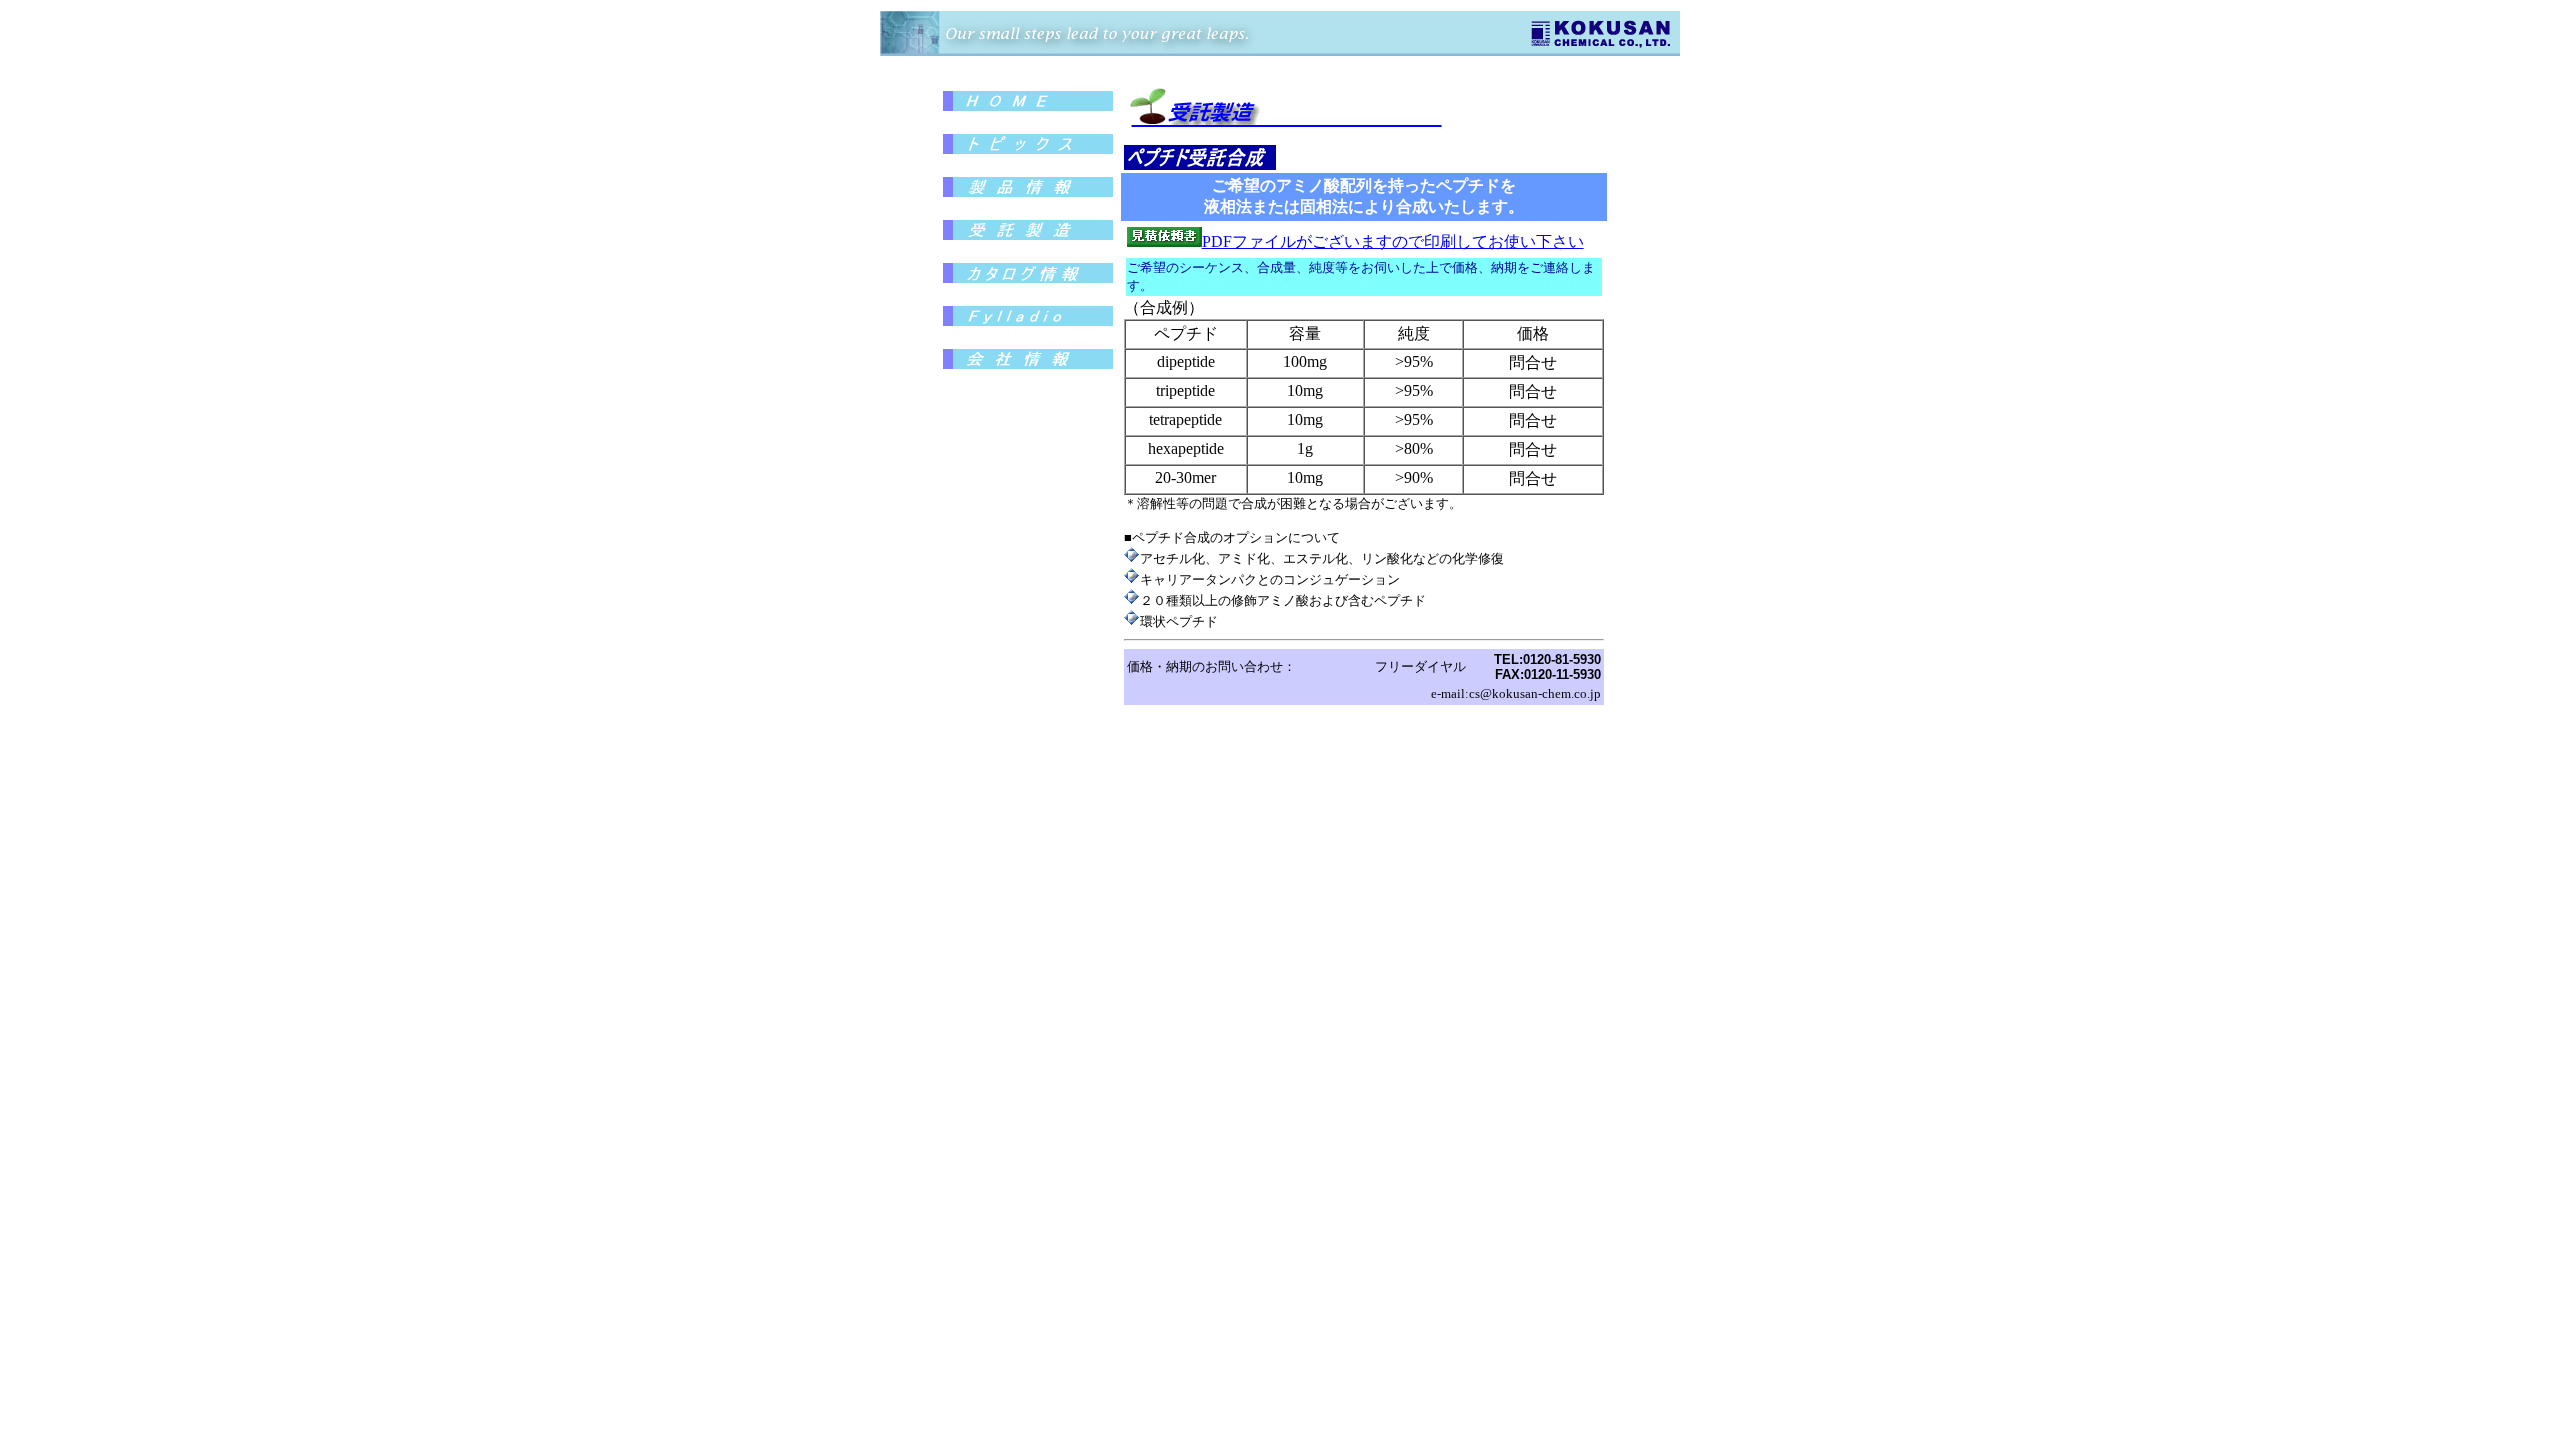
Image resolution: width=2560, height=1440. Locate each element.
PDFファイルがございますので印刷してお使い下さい (1393, 241)
